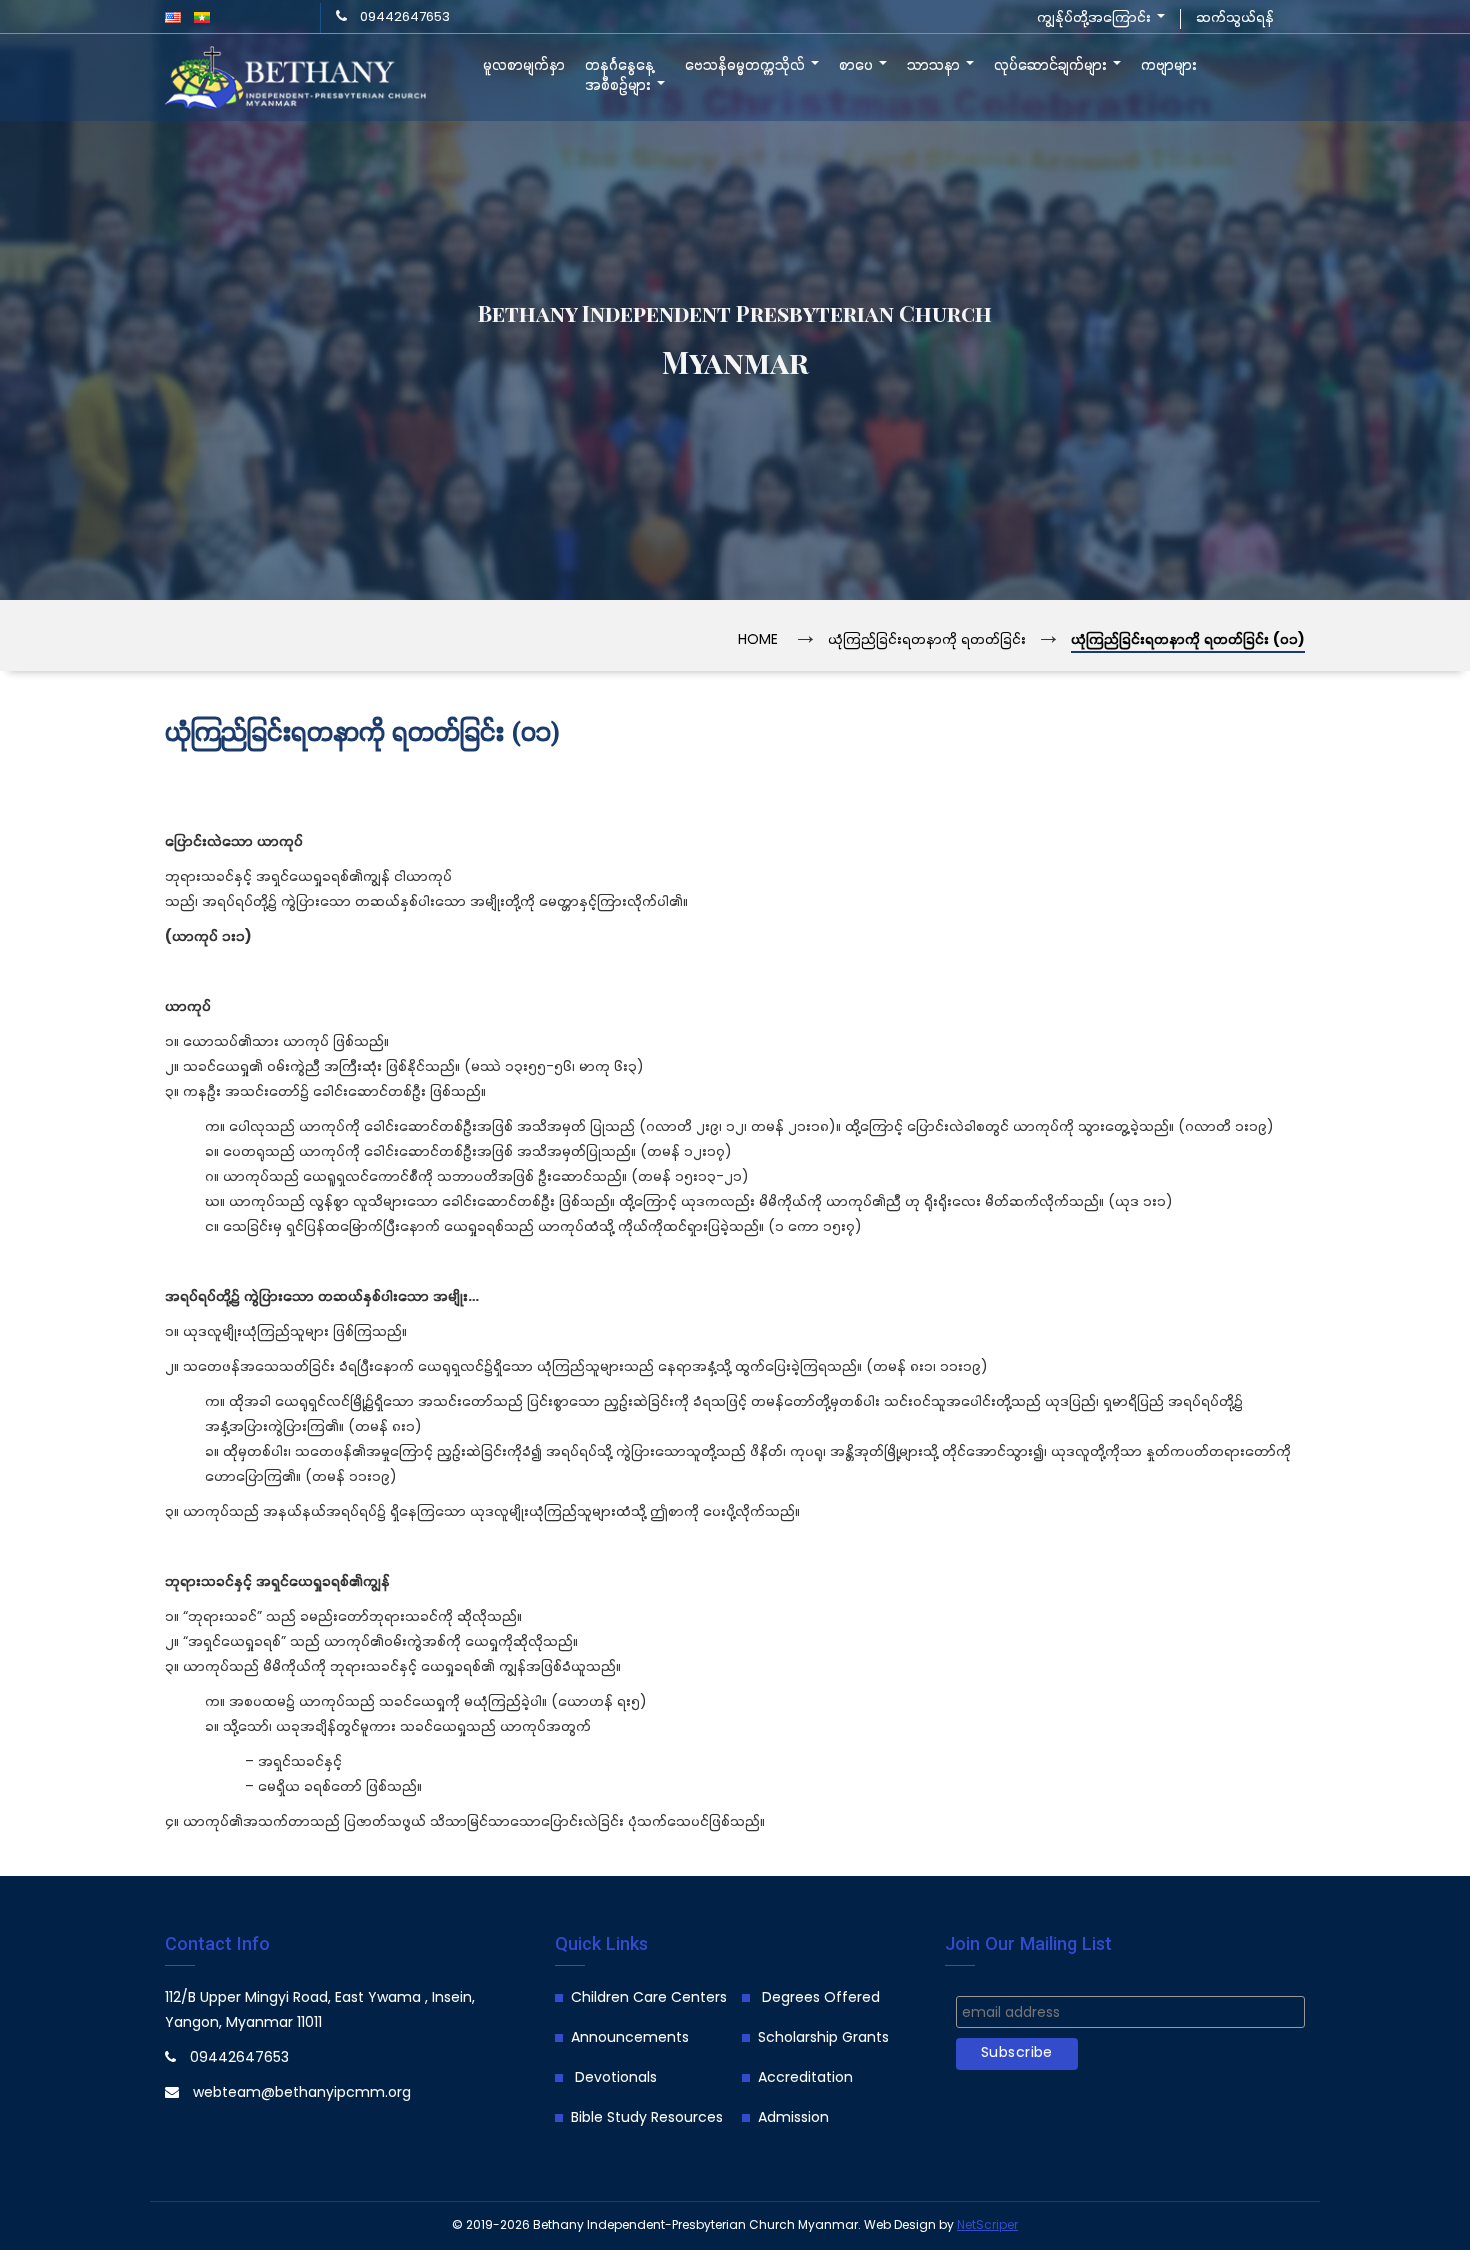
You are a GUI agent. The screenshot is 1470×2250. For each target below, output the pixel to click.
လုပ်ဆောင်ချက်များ (1052, 66)
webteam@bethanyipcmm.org (302, 2093)
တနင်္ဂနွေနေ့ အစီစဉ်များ (620, 76)
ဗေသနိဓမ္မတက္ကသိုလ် (747, 66)
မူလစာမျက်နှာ (524, 66)
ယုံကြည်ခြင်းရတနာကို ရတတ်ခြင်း (927, 640)
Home (758, 640)
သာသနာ (935, 66)
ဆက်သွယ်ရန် (1235, 18)
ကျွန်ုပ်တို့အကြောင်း (1096, 18)
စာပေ (858, 66)
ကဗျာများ (1169, 66)
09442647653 (405, 17)
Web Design (900, 2225)
